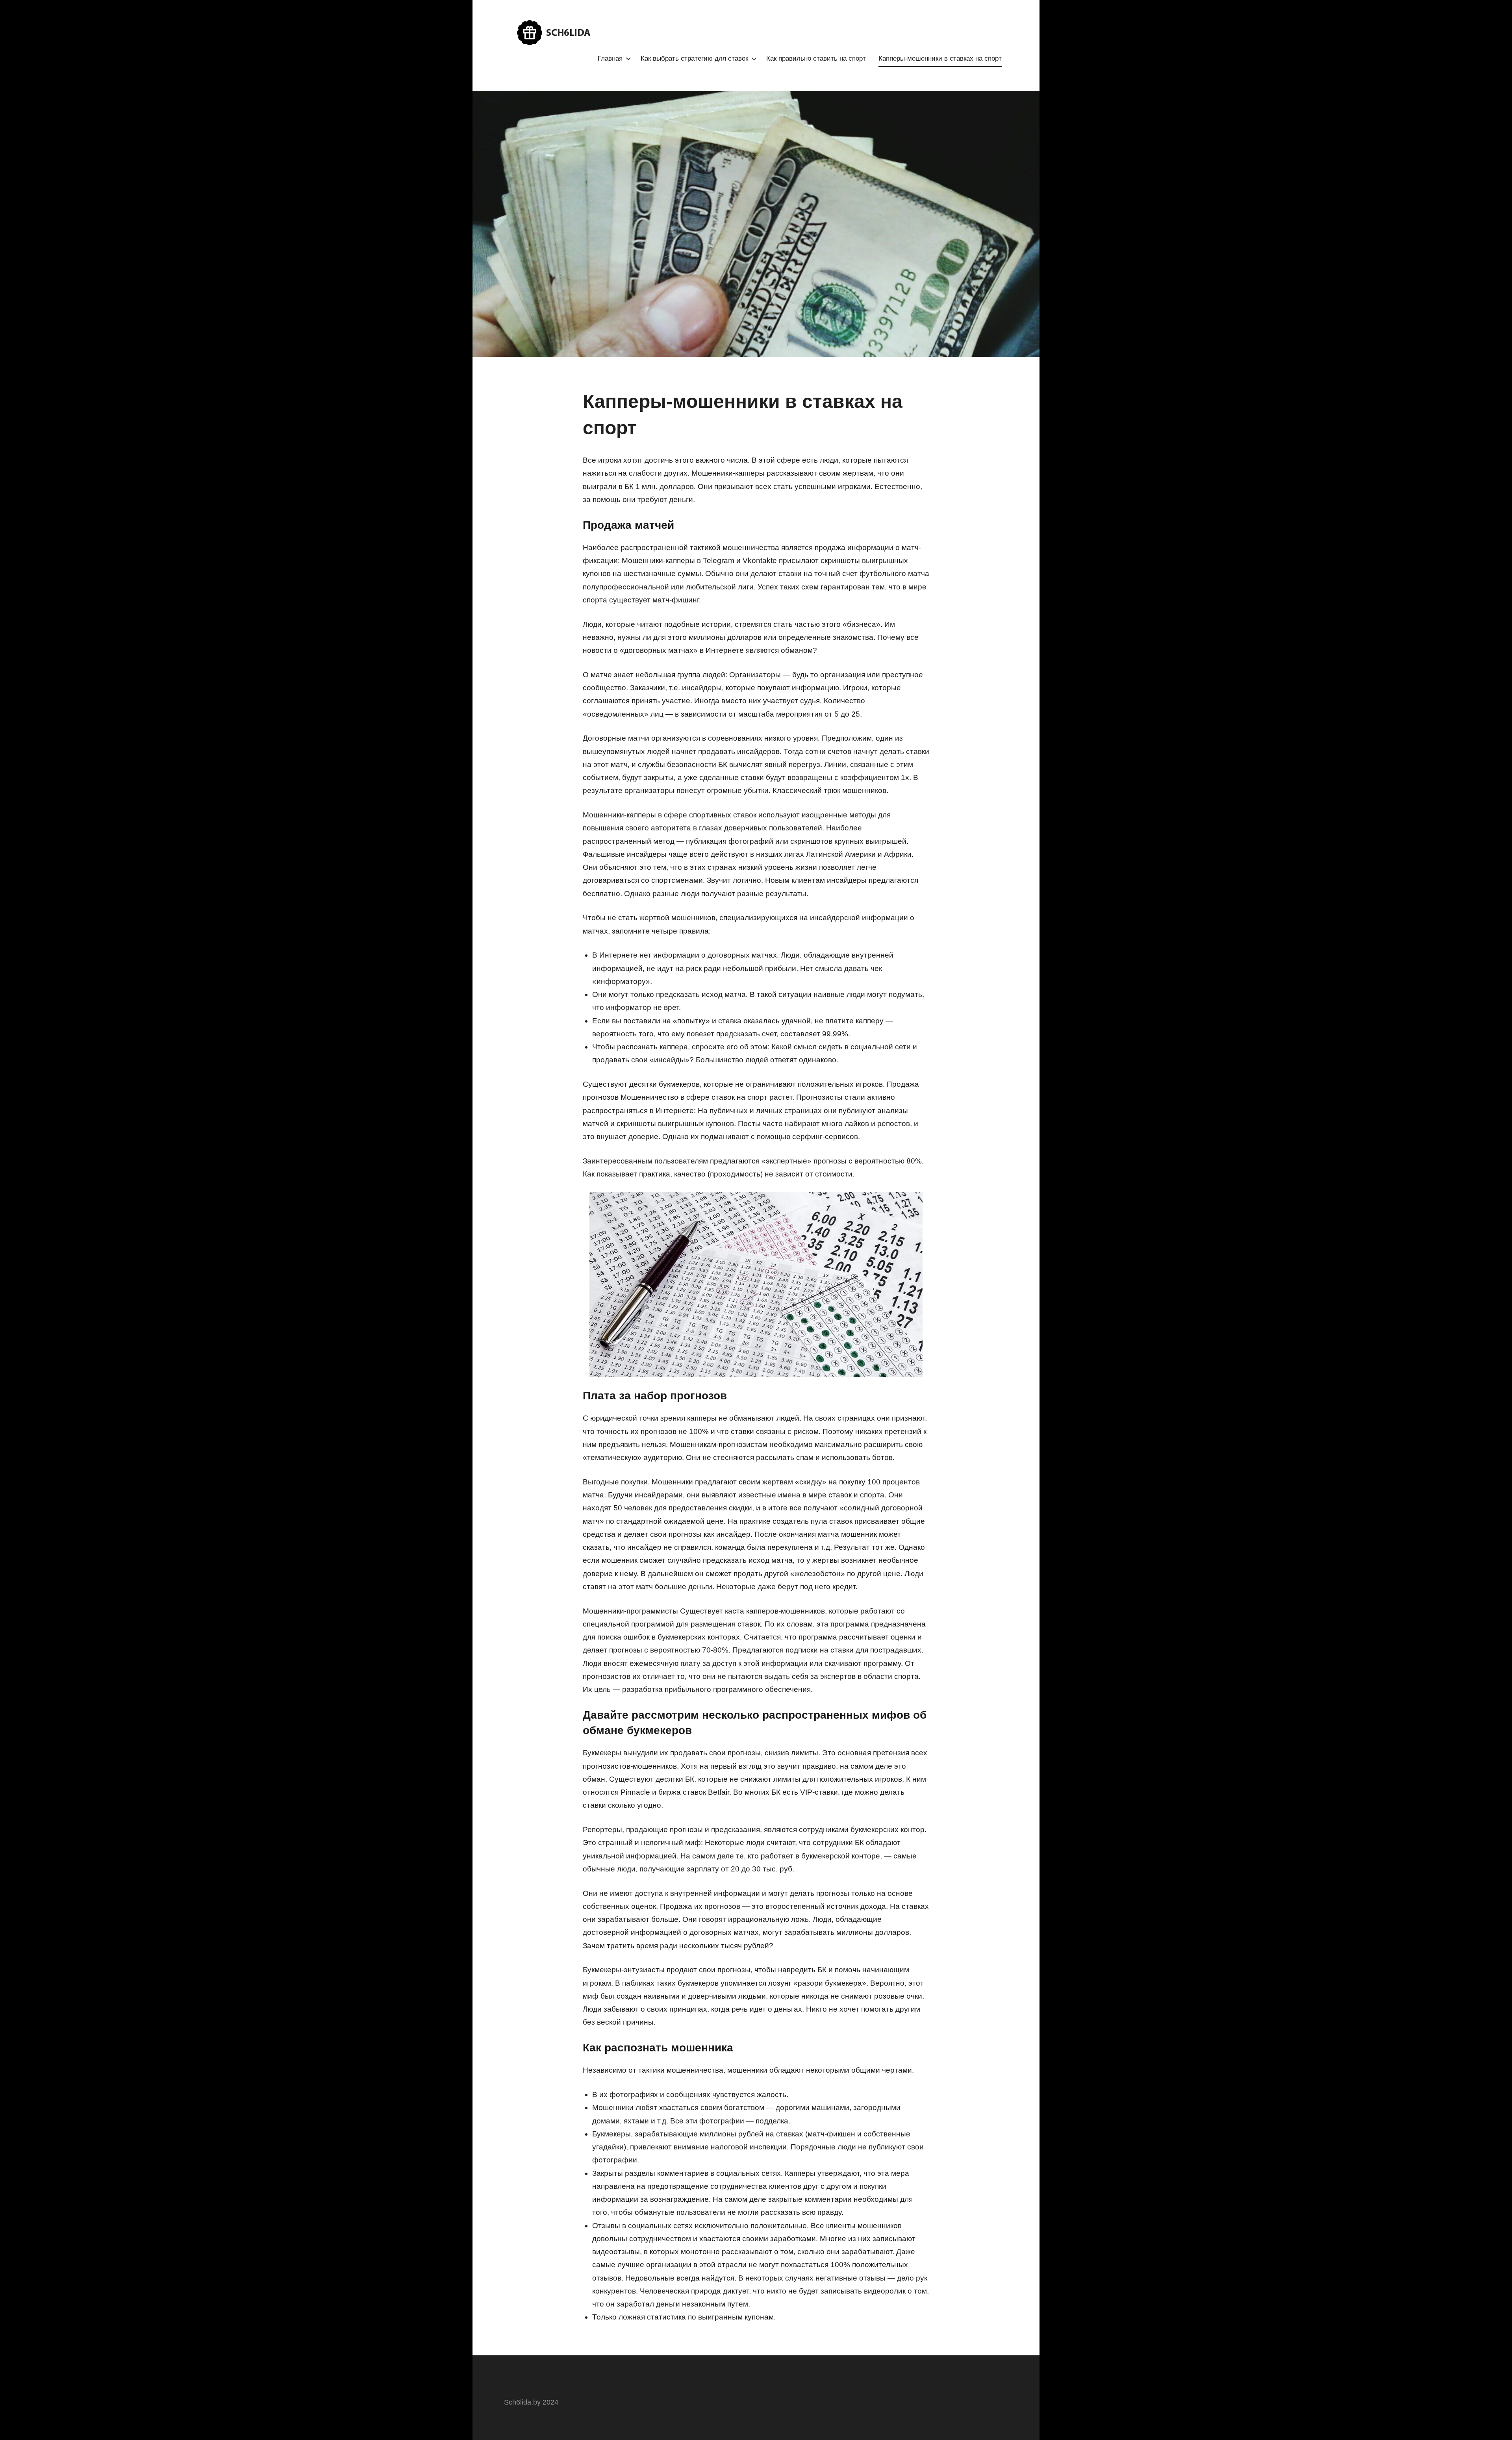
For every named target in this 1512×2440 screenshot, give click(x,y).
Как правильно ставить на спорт (816, 58)
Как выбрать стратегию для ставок (694, 58)
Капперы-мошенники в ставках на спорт (940, 58)
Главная (610, 58)
